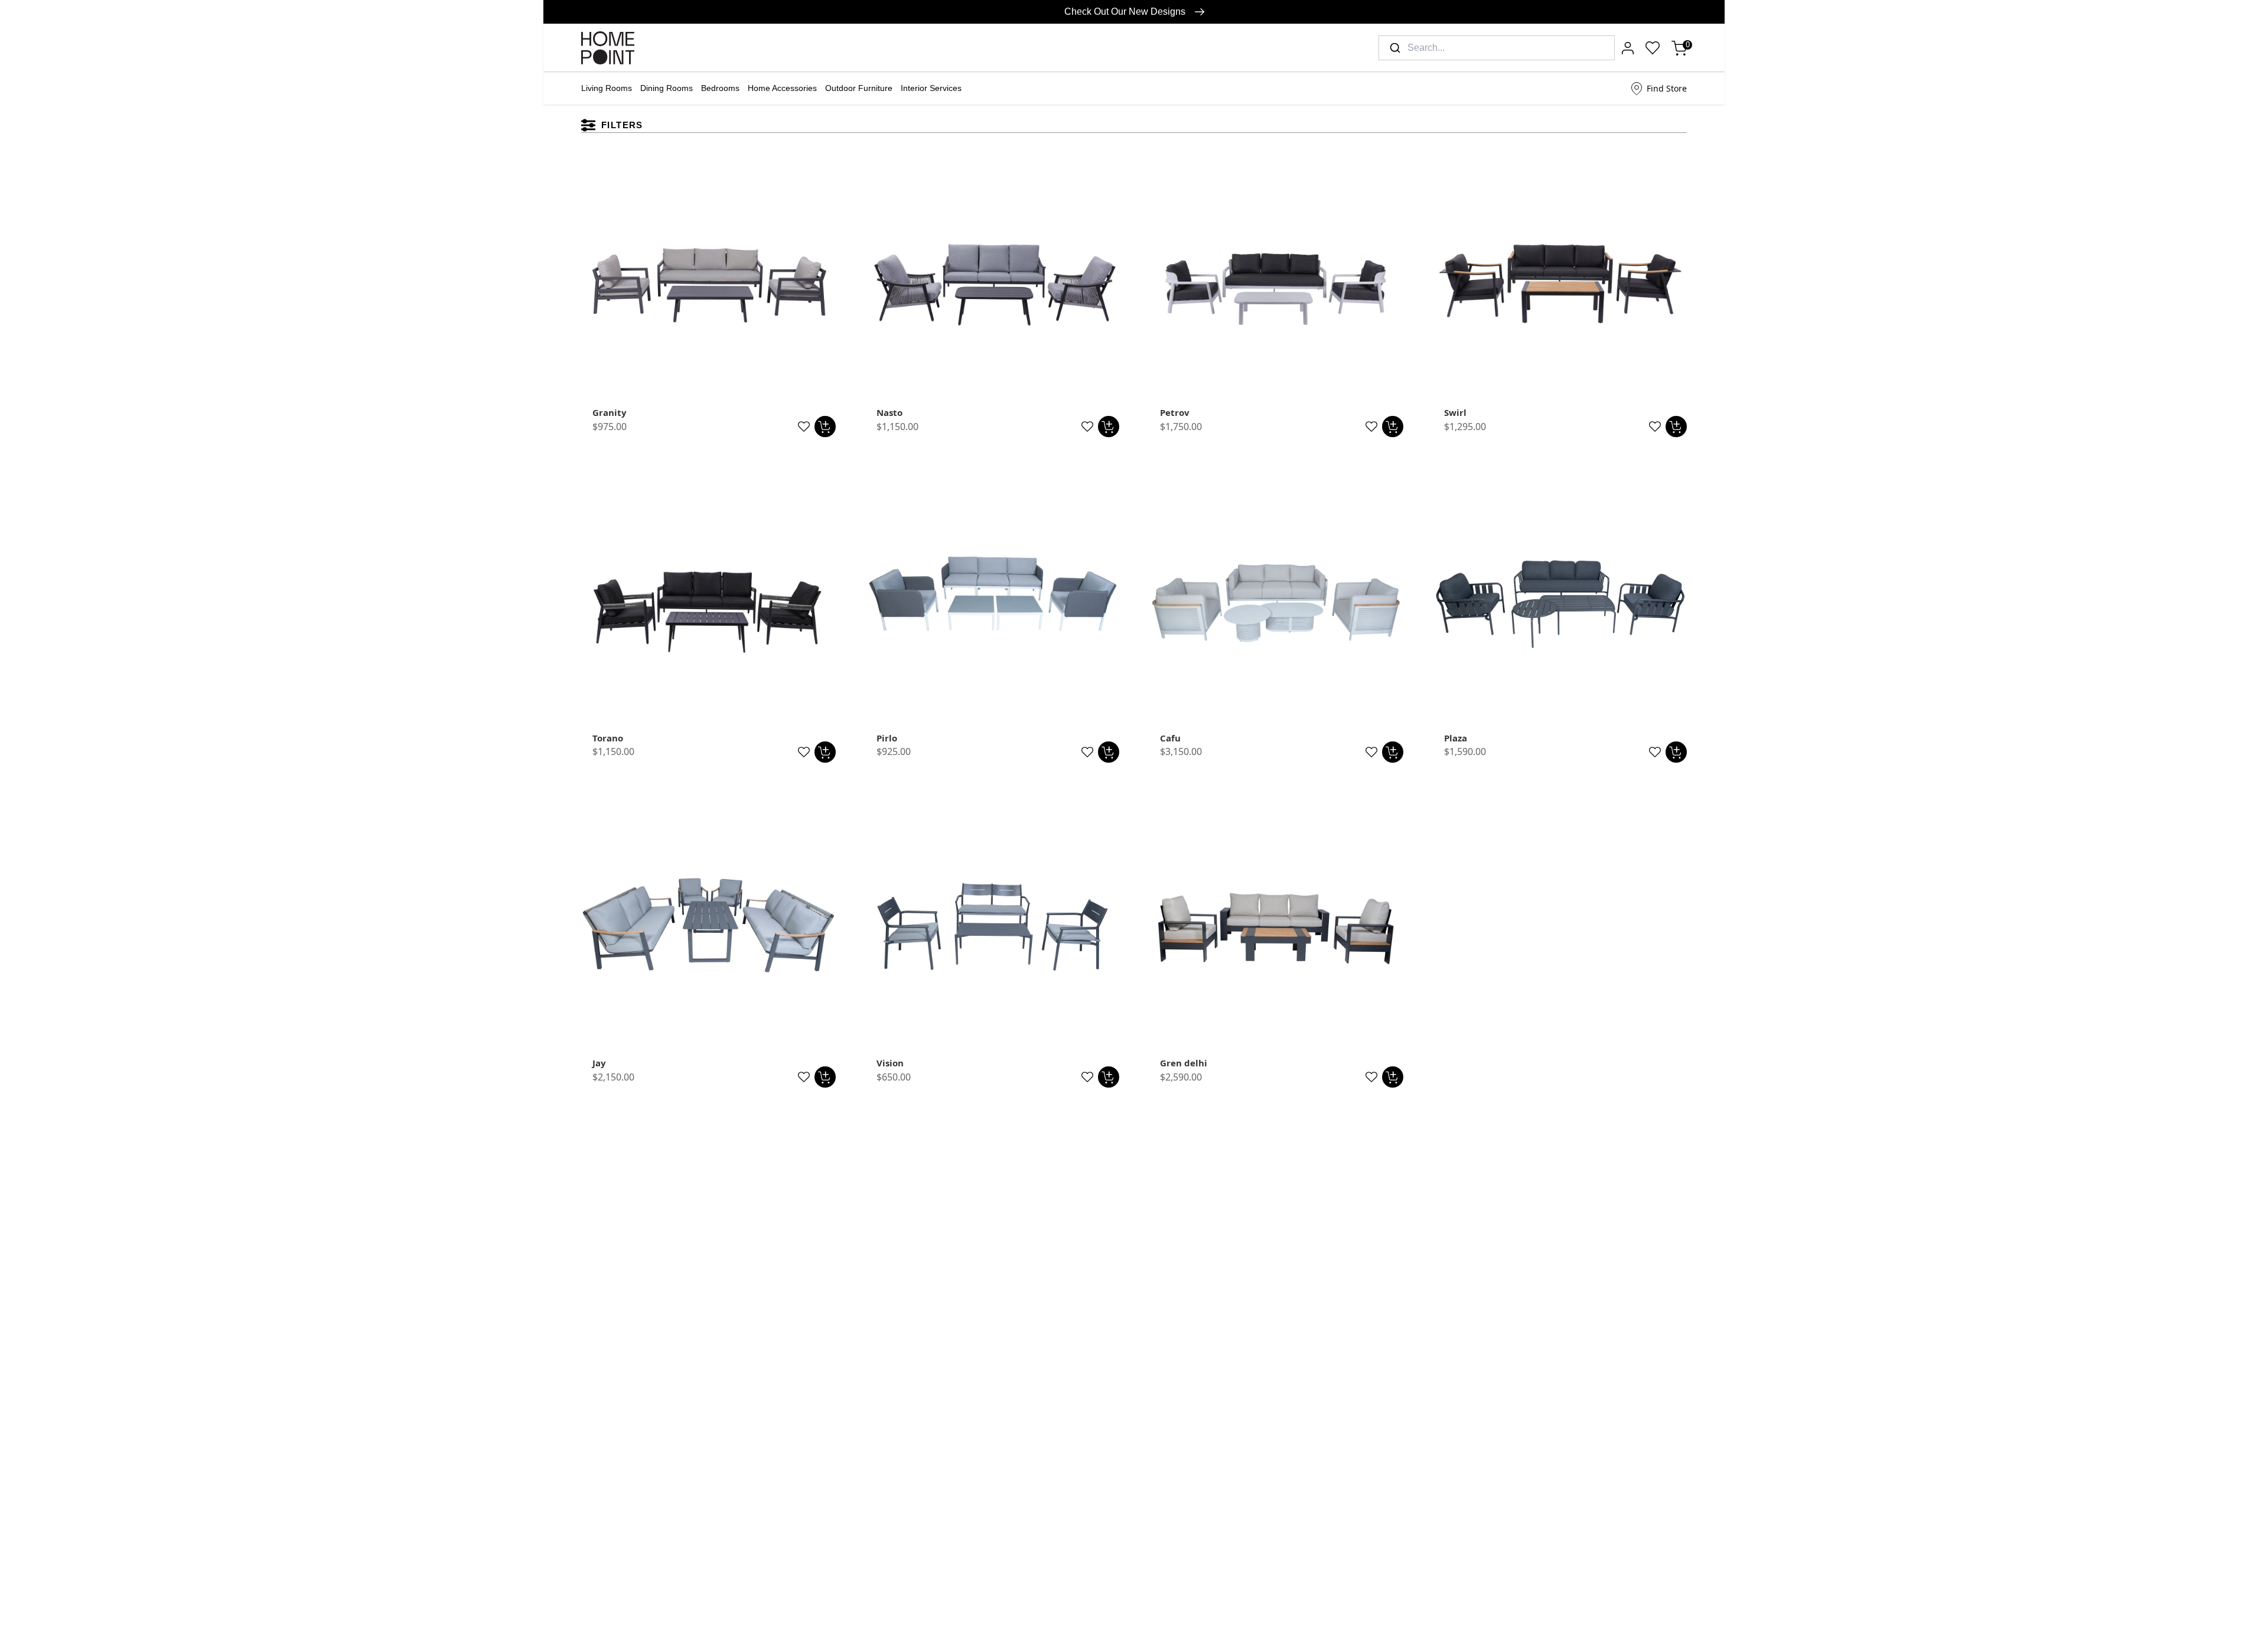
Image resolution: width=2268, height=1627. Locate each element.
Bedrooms (720, 88)
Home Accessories (782, 88)
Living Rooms (607, 88)
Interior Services (931, 88)
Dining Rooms (667, 88)
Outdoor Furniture (859, 88)
